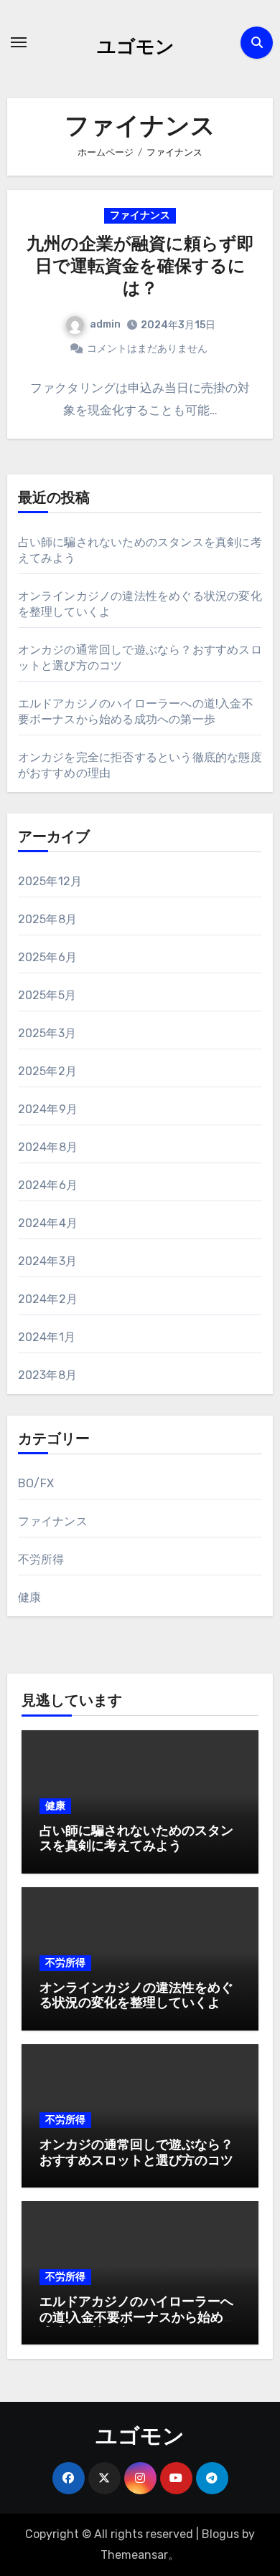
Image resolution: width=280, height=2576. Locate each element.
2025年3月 (47, 1033)
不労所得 (41, 1559)
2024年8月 (48, 1147)
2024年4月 (48, 1223)
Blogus (220, 2534)
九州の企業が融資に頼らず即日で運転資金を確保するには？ (140, 267)
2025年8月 (47, 919)
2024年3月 (47, 1261)
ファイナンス (140, 215)
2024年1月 (47, 1337)
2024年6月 (48, 1185)
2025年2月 (47, 1071)
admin (105, 324)
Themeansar (134, 2555)
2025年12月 (50, 881)
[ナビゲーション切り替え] (19, 42)
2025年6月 (47, 957)
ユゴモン (136, 48)
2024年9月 (48, 1109)
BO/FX (36, 1483)
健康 (29, 1597)
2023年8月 (47, 1375)
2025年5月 (47, 995)
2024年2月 (48, 1299)
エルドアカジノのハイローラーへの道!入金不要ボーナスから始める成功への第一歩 (138, 2318)
